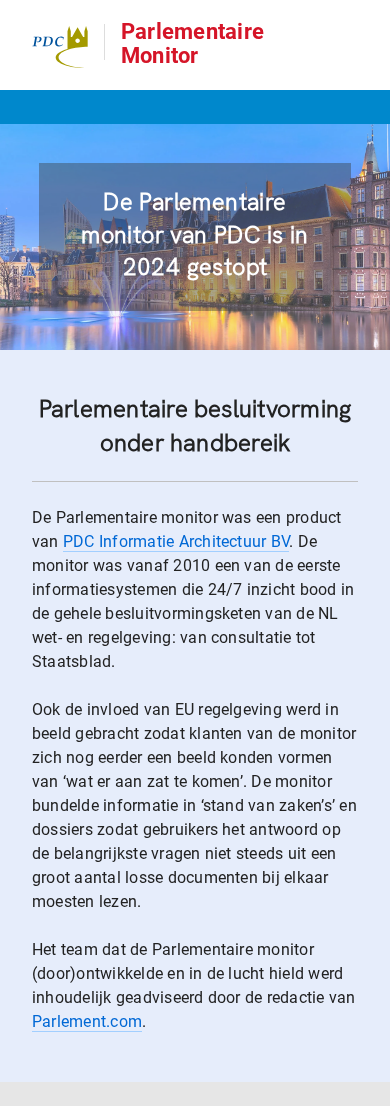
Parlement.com (87, 1021)
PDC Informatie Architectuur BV (176, 541)
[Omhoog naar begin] (365, 1089)
